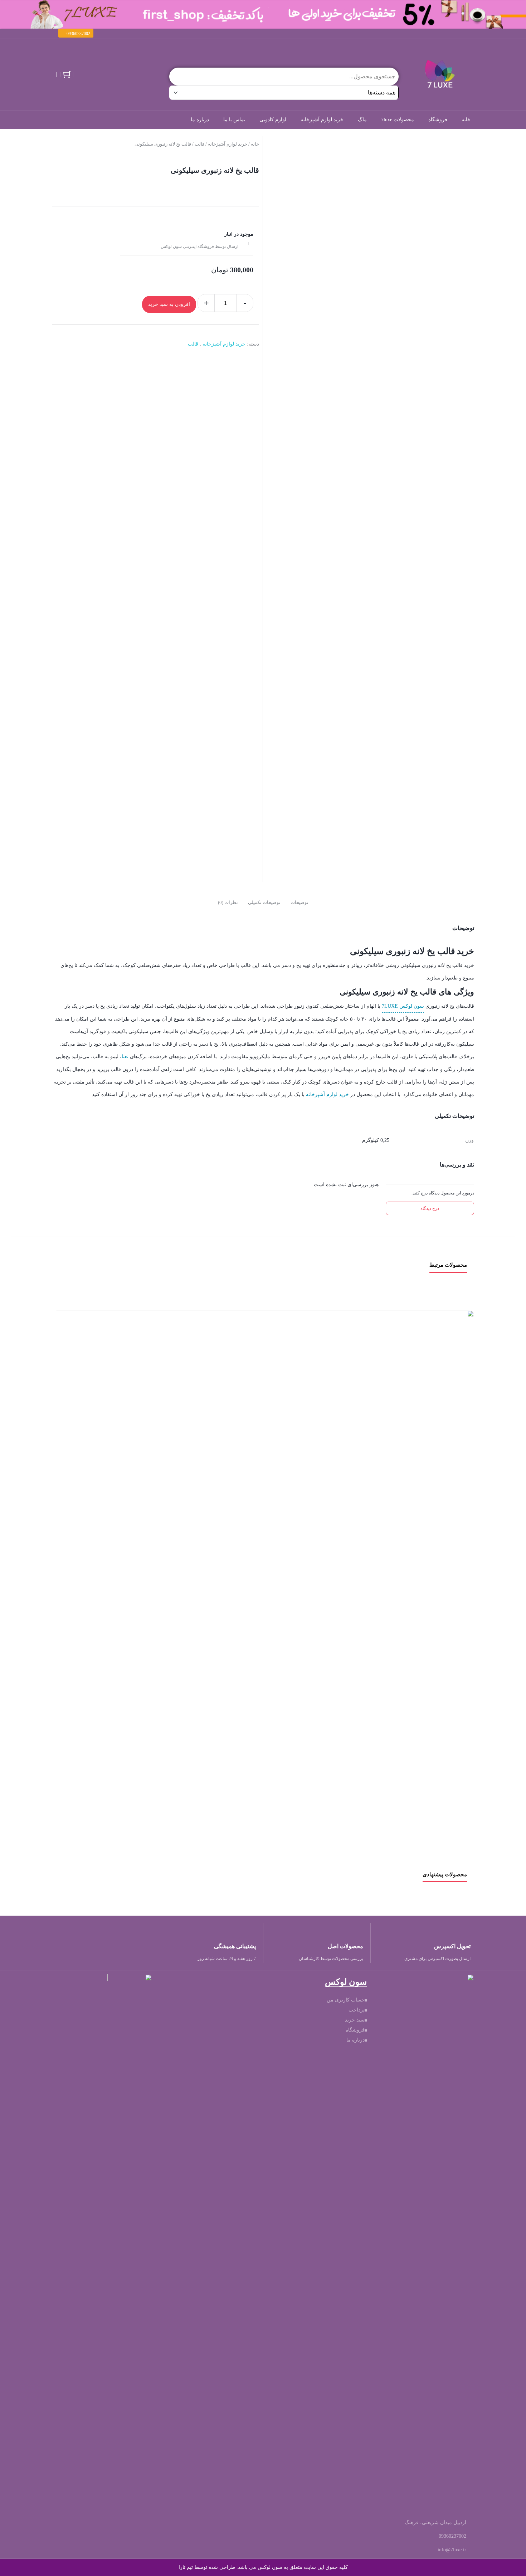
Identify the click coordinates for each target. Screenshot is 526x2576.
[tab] (299, 902)
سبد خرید (355, 2020)
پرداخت (357, 2010)
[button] (76, 33)
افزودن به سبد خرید (169, 304)
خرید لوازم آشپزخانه (322, 120)
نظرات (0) (228, 902)
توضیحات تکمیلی (264, 902)
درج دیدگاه (430, 1208)
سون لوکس (412, 1006)
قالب (199, 144)
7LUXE (390, 1006)
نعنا (125, 1057)
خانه (466, 120)
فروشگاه (438, 120)
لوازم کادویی (273, 120)
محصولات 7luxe (398, 120)
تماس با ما (234, 120)
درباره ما (200, 120)
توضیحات (299, 902)
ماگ (362, 120)
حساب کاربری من (346, 2000)
